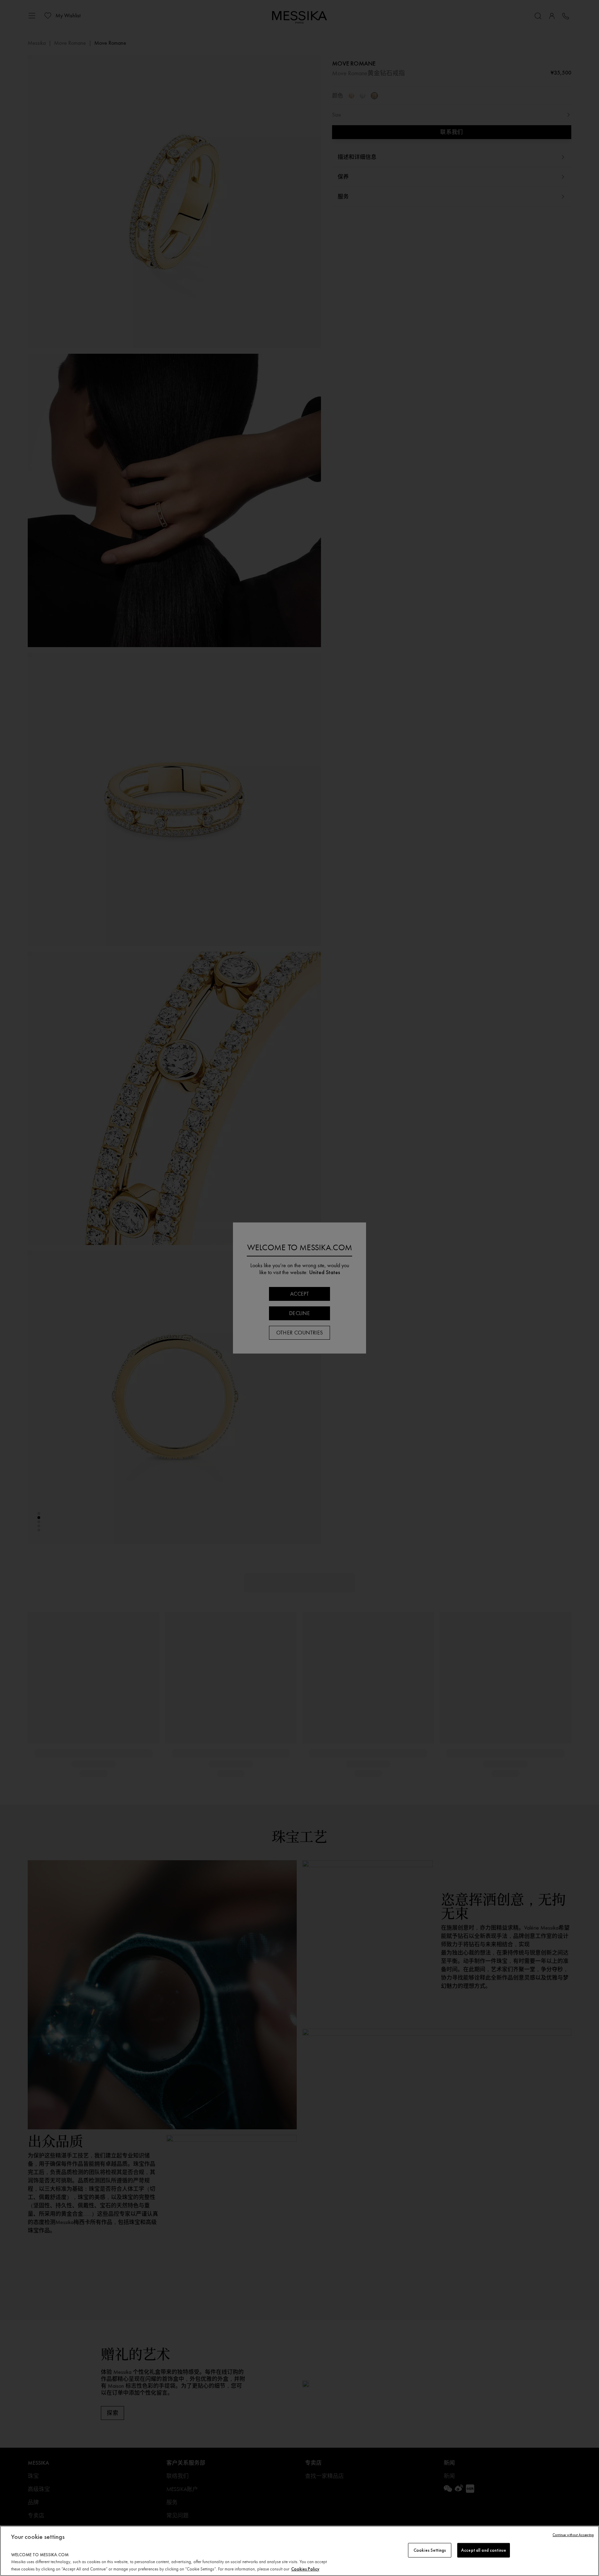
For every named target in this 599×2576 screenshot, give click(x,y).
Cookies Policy (305, 2569)
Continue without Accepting (573, 2535)
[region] (299, 2551)
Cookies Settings (430, 2550)
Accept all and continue (484, 2550)
